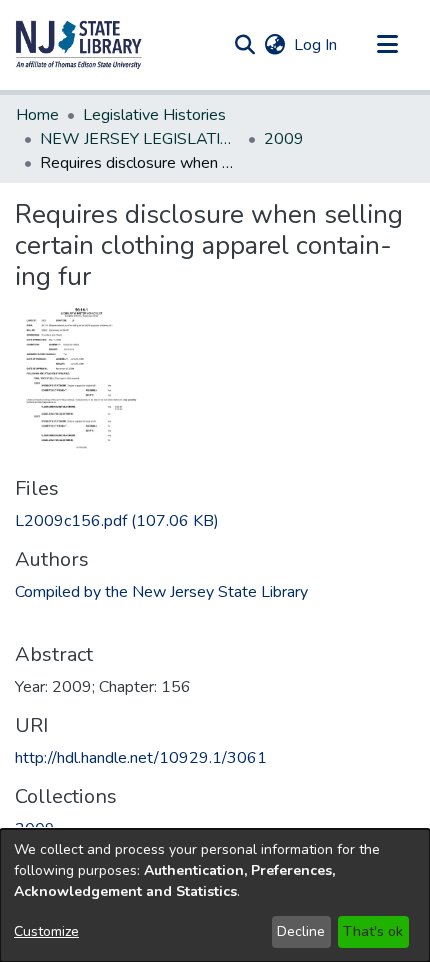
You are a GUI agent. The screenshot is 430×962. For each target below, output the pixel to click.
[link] (117, 521)
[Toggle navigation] (387, 45)
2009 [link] (284, 139)
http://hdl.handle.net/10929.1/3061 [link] (141, 758)
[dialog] (215, 895)
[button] (79, 45)
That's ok (373, 931)
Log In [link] (316, 45)
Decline (301, 931)
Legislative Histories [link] (154, 115)
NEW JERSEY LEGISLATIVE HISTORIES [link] (140, 139)
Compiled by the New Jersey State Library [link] (161, 592)
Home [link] (37, 115)
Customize (46, 931)
